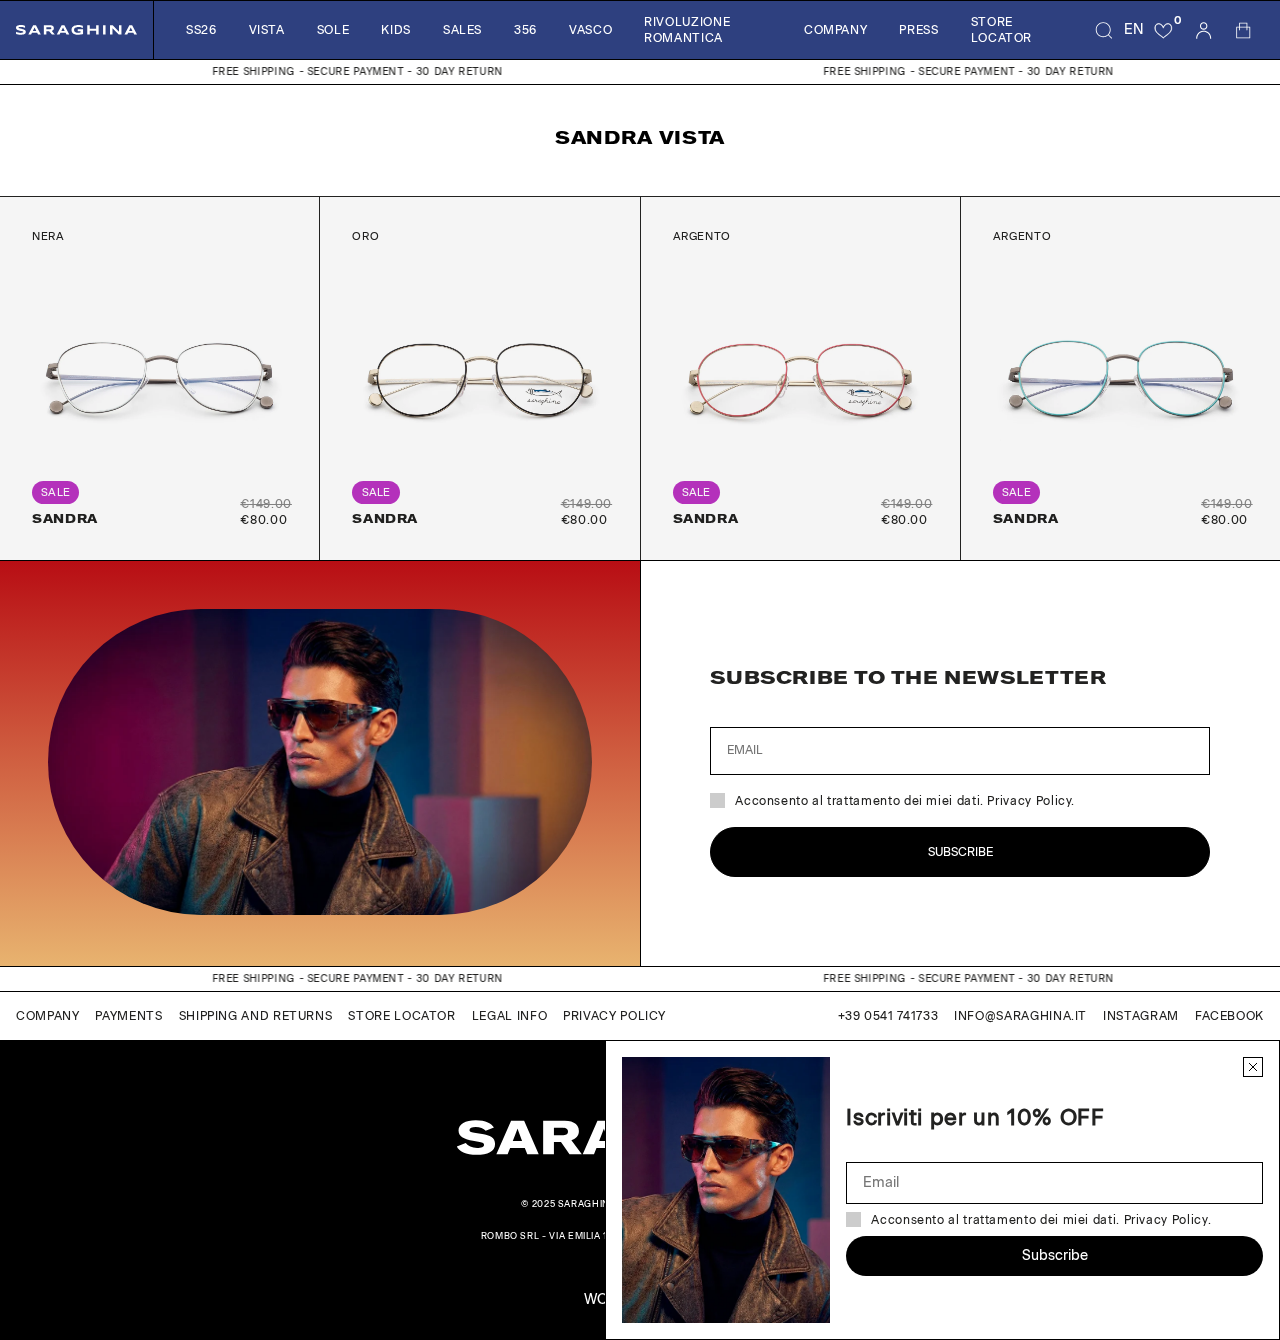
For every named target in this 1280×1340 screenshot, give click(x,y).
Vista (267, 30)
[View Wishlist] (1164, 30)
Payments (128, 1016)
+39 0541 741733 (888, 1016)
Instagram (1141, 1016)
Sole (333, 30)
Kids (396, 30)
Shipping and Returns (256, 1016)
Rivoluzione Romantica (687, 30)
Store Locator (1001, 30)
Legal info (509, 1016)
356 (525, 30)
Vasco (590, 30)
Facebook (1229, 1016)
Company (835, 30)
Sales (462, 30)
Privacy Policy (614, 1016)
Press (918, 30)
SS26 (201, 30)
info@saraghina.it (1020, 1016)
